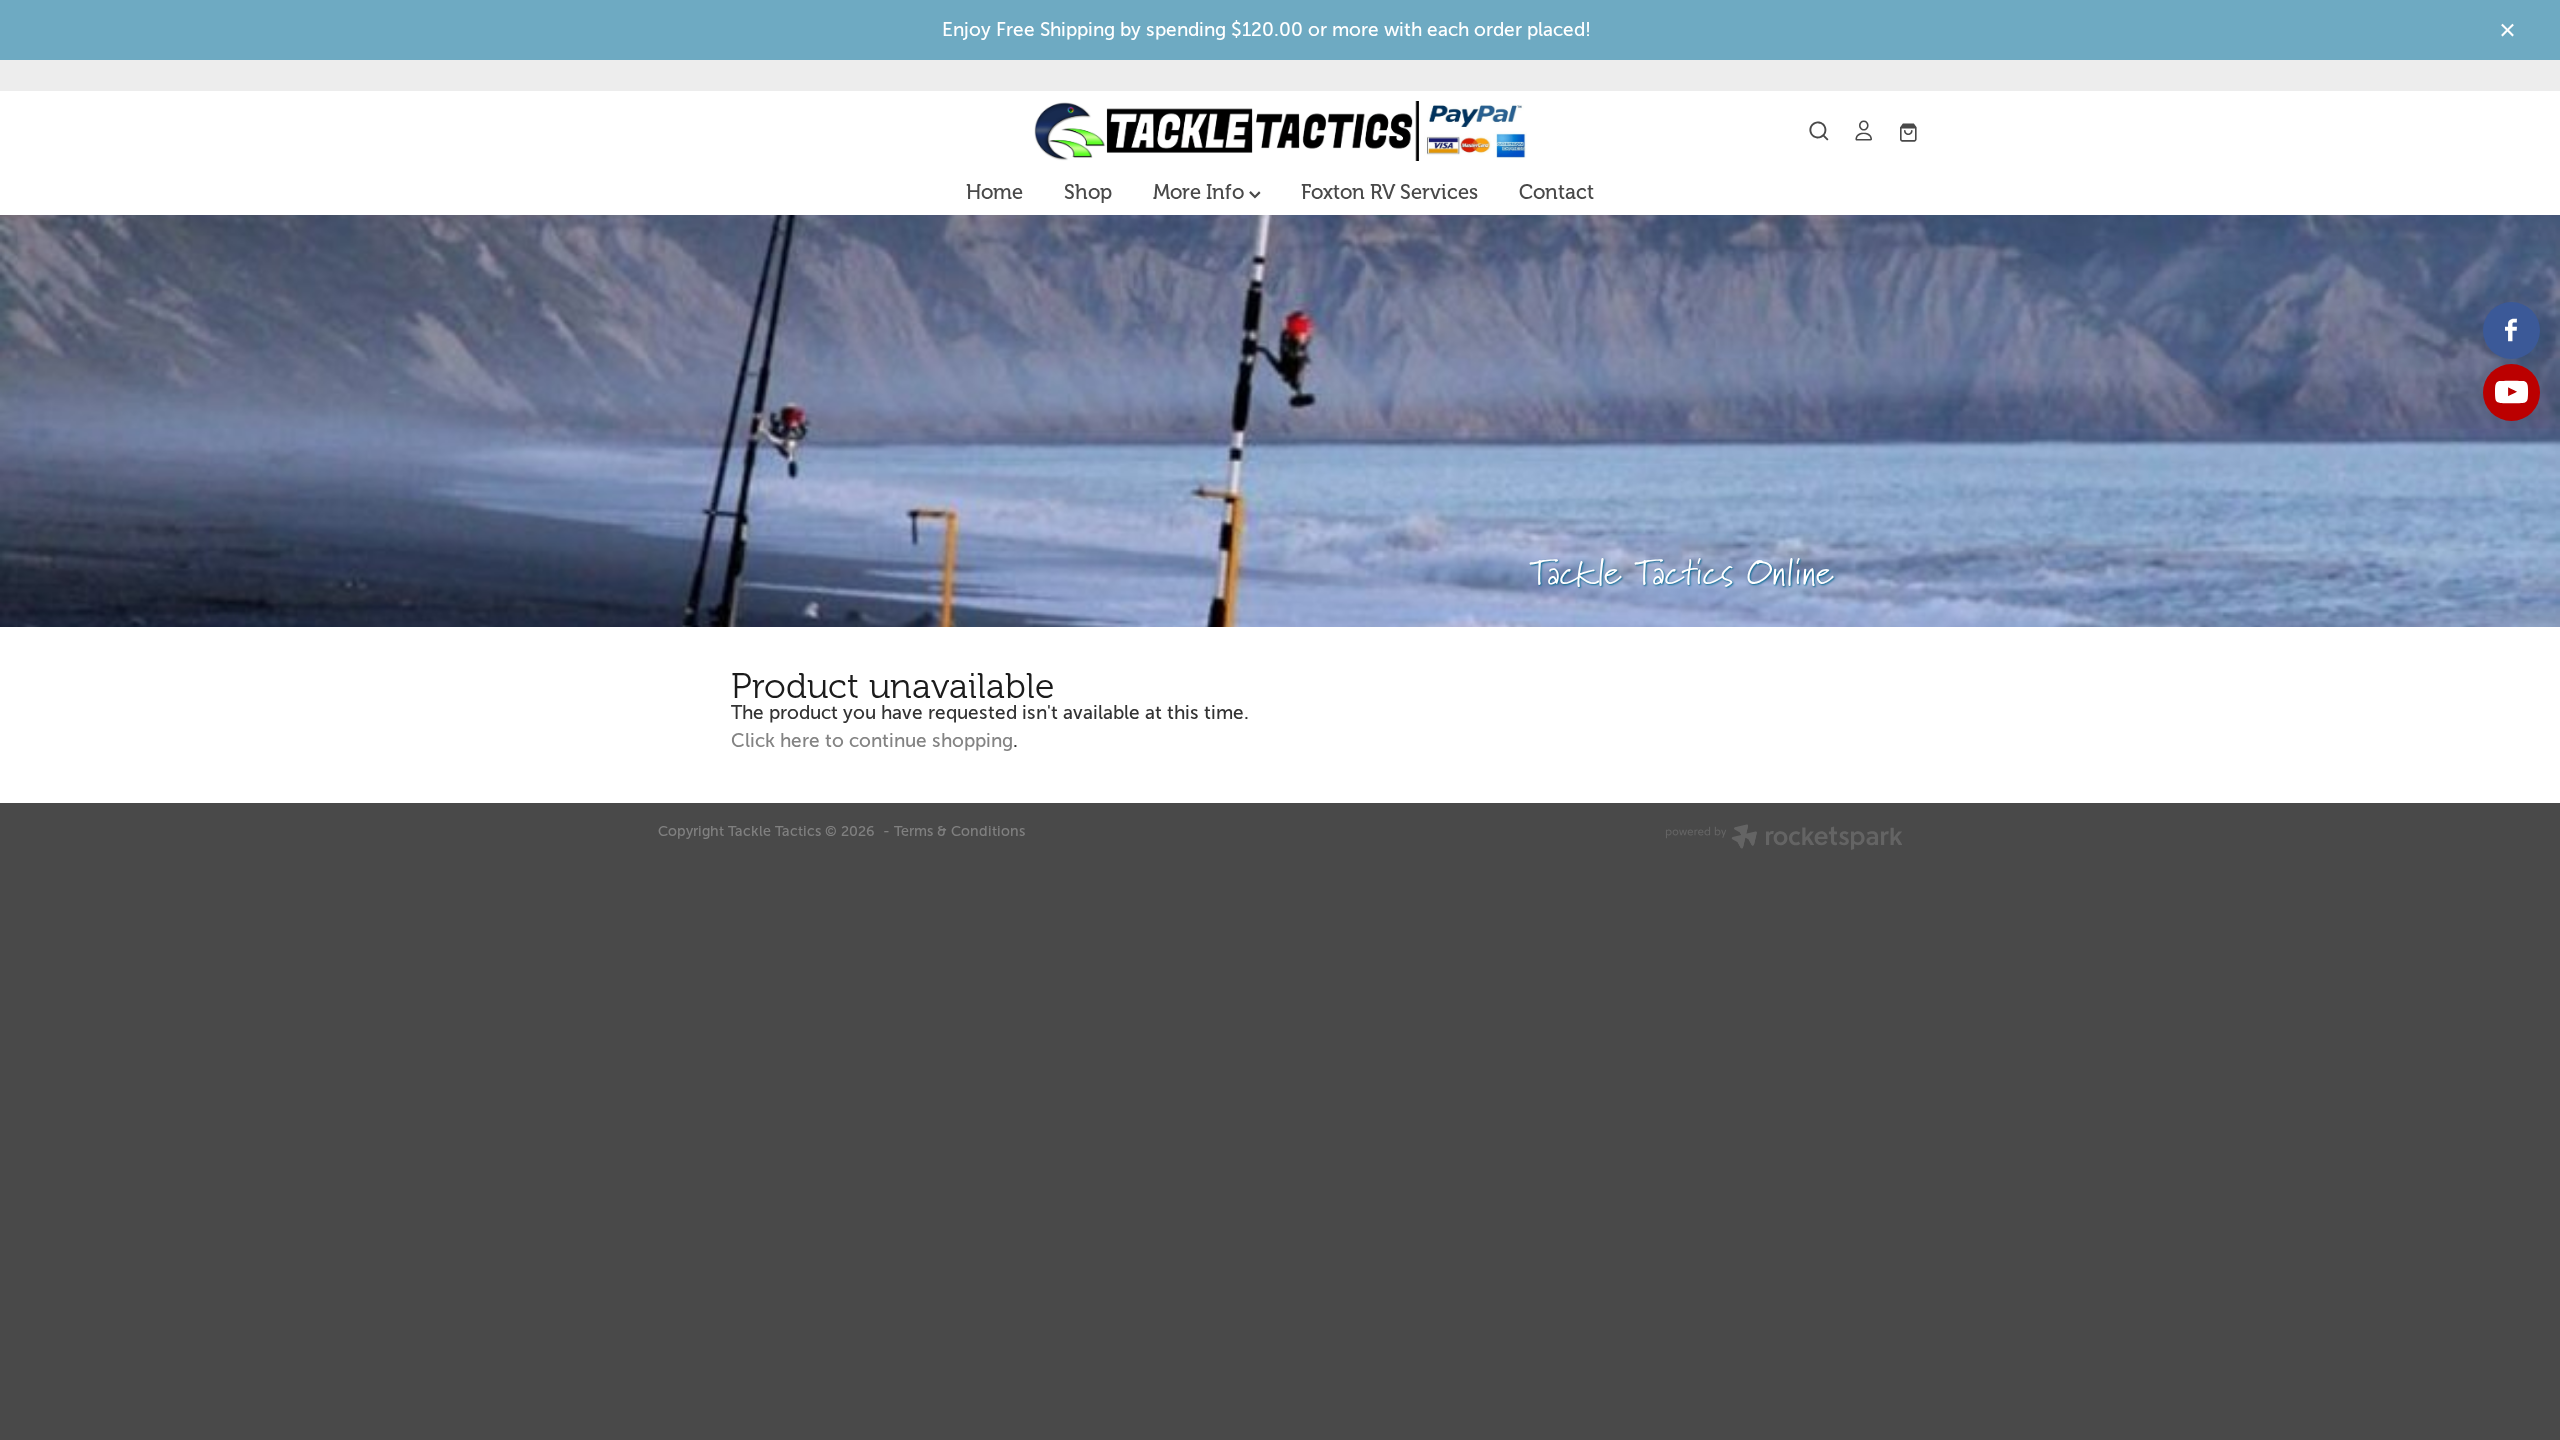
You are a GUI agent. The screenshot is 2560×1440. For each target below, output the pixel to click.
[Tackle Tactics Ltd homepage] (1279, 131)
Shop (1088, 192)
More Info (1201, 192)
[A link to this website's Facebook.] (2511, 330)
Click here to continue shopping (872, 740)
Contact (1556, 192)
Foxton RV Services (1389, 192)
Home (994, 192)
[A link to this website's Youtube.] (2511, 392)
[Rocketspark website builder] (1784, 839)
